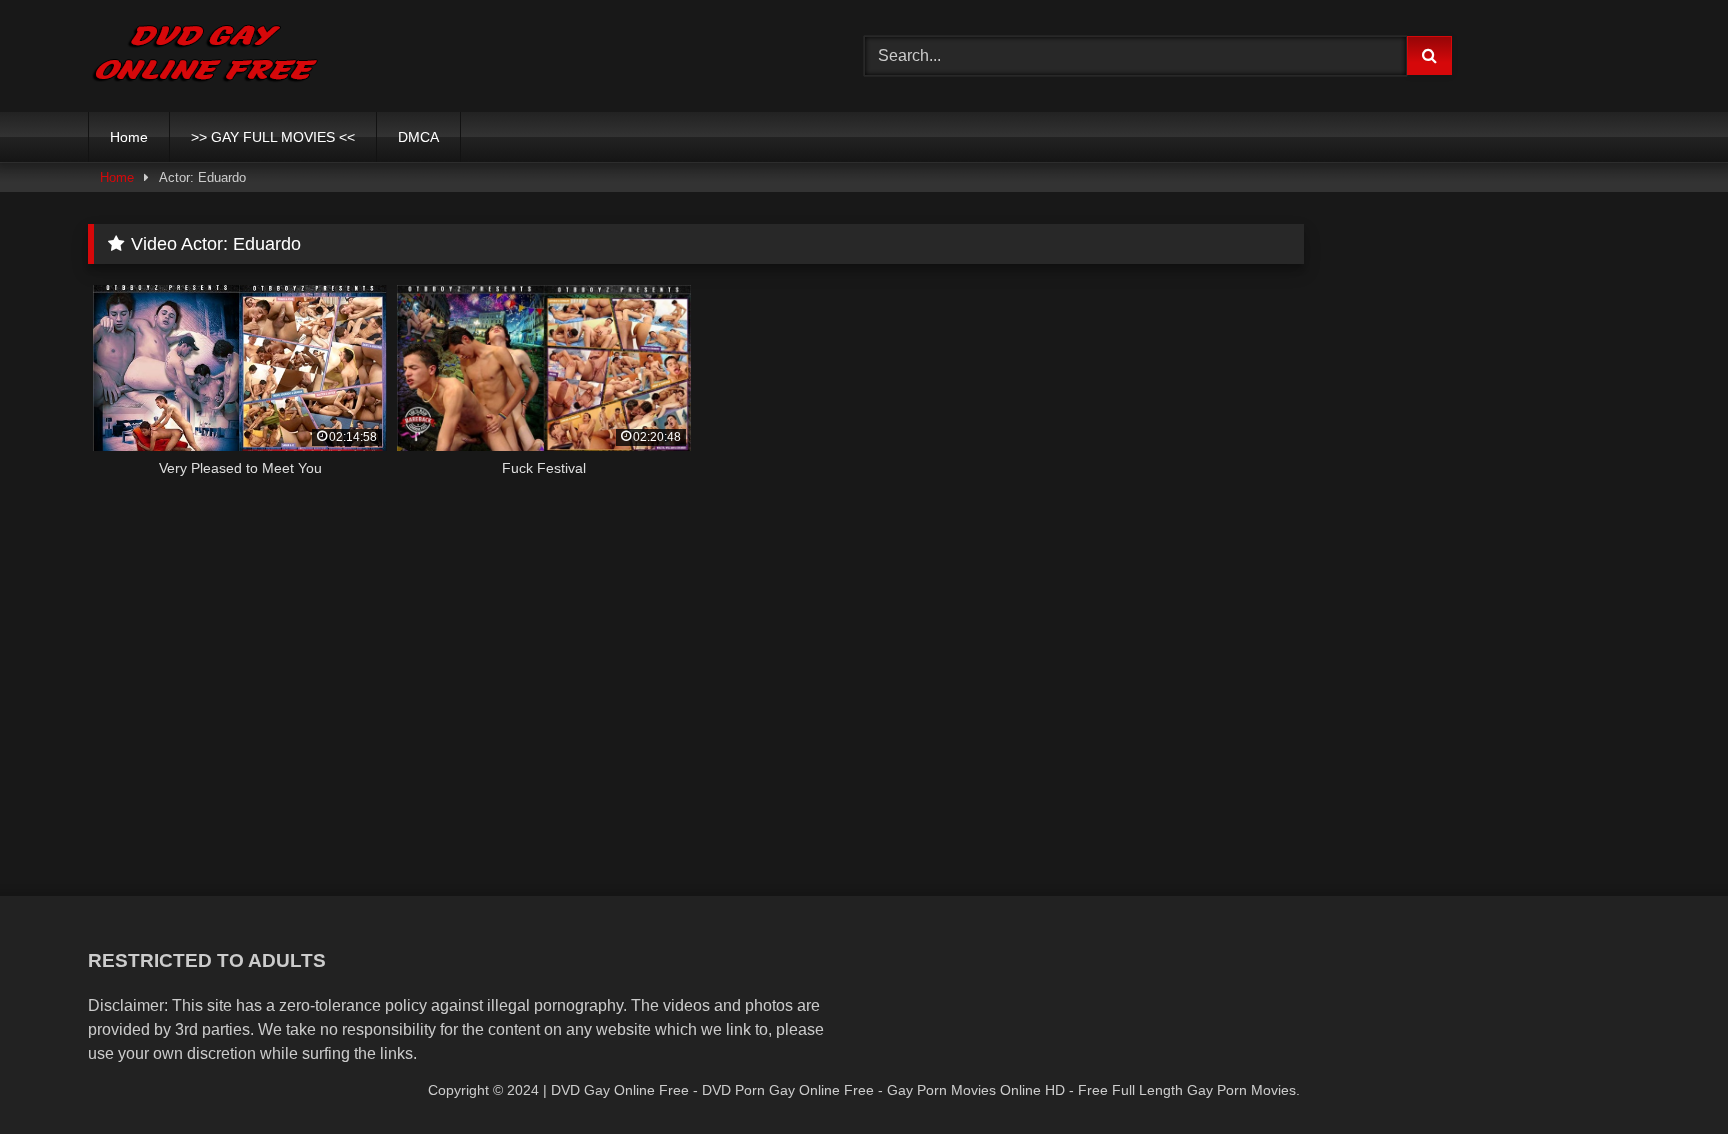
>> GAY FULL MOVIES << (273, 137)
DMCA (418, 137)
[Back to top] (1666, 1074)
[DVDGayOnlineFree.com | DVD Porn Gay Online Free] (205, 56)
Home (129, 137)
